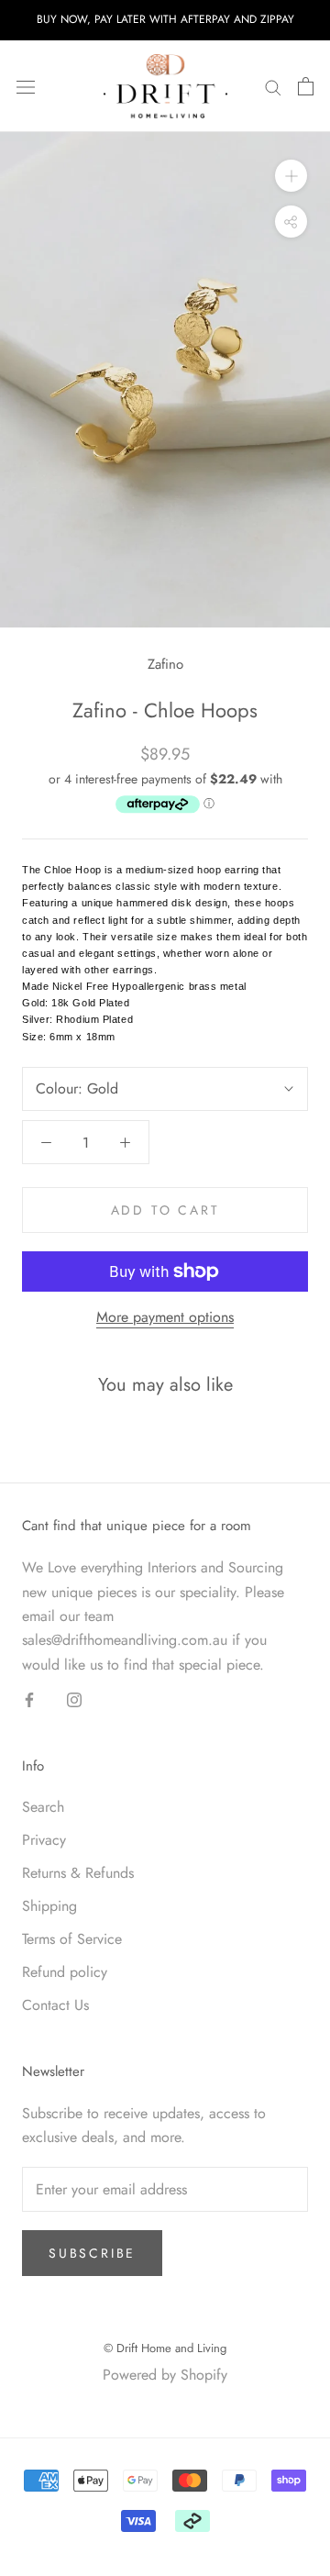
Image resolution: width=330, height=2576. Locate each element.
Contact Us (55, 2005)
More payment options (165, 1317)
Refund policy (65, 1972)
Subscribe (92, 2253)
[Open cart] (306, 86)
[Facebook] (29, 1699)
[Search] (273, 86)
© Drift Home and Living (165, 2348)
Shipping (49, 1906)
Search (43, 1807)
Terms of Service (72, 1939)
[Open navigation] (26, 86)
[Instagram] (74, 1699)
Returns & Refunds (78, 1873)
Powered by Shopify (165, 2375)
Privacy (44, 1840)
